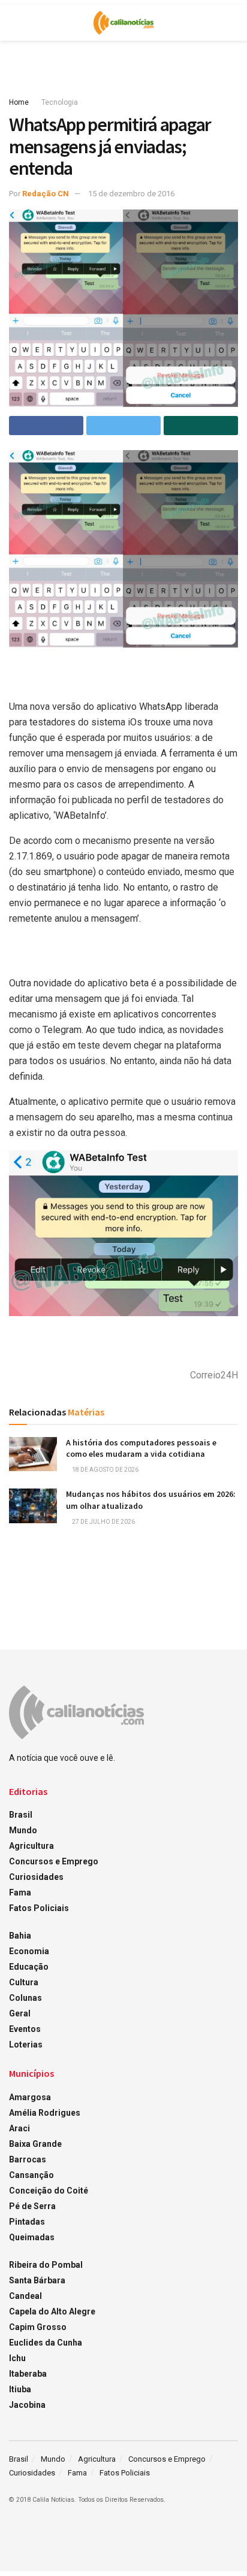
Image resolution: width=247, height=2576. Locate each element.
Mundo (23, 1830)
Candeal (25, 2296)
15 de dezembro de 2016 (131, 194)
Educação (29, 1967)
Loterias (26, 2045)
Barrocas (28, 2159)
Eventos (25, 2029)
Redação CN (46, 194)
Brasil (21, 1815)
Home (19, 102)
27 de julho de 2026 (103, 1522)
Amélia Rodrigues (45, 2113)
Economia (29, 1951)
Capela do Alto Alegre (52, 2311)
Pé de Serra (32, 2206)
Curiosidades (36, 1877)
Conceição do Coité (49, 2191)
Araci (19, 2128)
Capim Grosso (38, 2327)
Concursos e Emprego (54, 1861)
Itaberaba (28, 2374)
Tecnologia (60, 102)
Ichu (17, 2358)
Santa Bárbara (37, 2280)
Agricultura (31, 1846)
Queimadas (32, 2237)
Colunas (25, 1998)
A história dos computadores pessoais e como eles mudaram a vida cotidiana (141, 1448)
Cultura (24, 1982)
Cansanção (31, 2175)
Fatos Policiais (39, 1908)
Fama (20, 1892)
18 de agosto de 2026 (105, 1470)
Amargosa (30, 2097)
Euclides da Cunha (46, 2343)
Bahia (20, 1936)
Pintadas (27, 2222)
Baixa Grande (35, 2144)
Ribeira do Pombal (46, 2265)
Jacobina (27, 2405)
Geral (20, 2013)
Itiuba (20, 2389)
